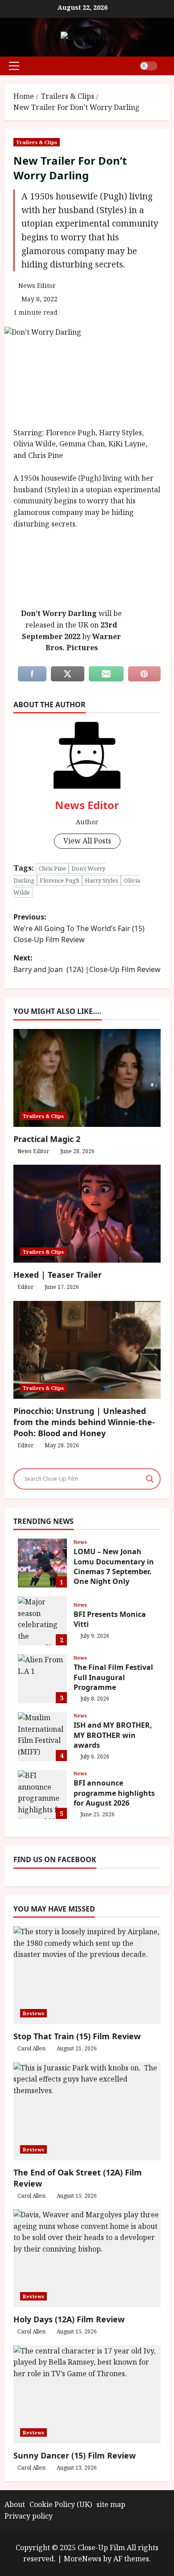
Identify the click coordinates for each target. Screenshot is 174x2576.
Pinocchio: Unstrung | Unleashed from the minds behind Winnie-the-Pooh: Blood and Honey (84, 1422)
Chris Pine (52, 868)
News (80, 1542)
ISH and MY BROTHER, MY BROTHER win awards (42, 1737)
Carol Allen (31, 2048)
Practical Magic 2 (47, 1139)
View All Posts (87, 841)
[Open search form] (167, 66)
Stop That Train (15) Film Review (77, 2036)
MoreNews (83, 2559)
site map (111, 2504)
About (15, 2504)
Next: (87, 964)
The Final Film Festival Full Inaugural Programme (42, 1679)
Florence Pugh (60, 880)
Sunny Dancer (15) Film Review (75, 2455)
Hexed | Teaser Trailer (58, 1275)
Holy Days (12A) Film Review (69, 2319)
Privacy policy (29, 2516)
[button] (14, 66)
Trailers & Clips (37, 142)
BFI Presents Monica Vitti (42, 1621)
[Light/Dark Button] (149, 66)
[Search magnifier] (150, 1479)
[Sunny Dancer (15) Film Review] (87, 2394)
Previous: (79, 928)
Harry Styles (101, 880)
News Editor (37, 286)
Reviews (33, 2013)
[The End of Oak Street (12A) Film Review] (87, 2111)
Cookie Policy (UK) (61, 2504)
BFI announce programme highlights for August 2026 (42, 1794)
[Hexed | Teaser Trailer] (87, 1214)
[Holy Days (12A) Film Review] (87, 2258)
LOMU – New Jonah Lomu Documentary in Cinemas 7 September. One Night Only (42, 1563)
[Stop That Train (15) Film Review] (87, 1975)
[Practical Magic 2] (87, 1078)
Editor (25, 1287)
